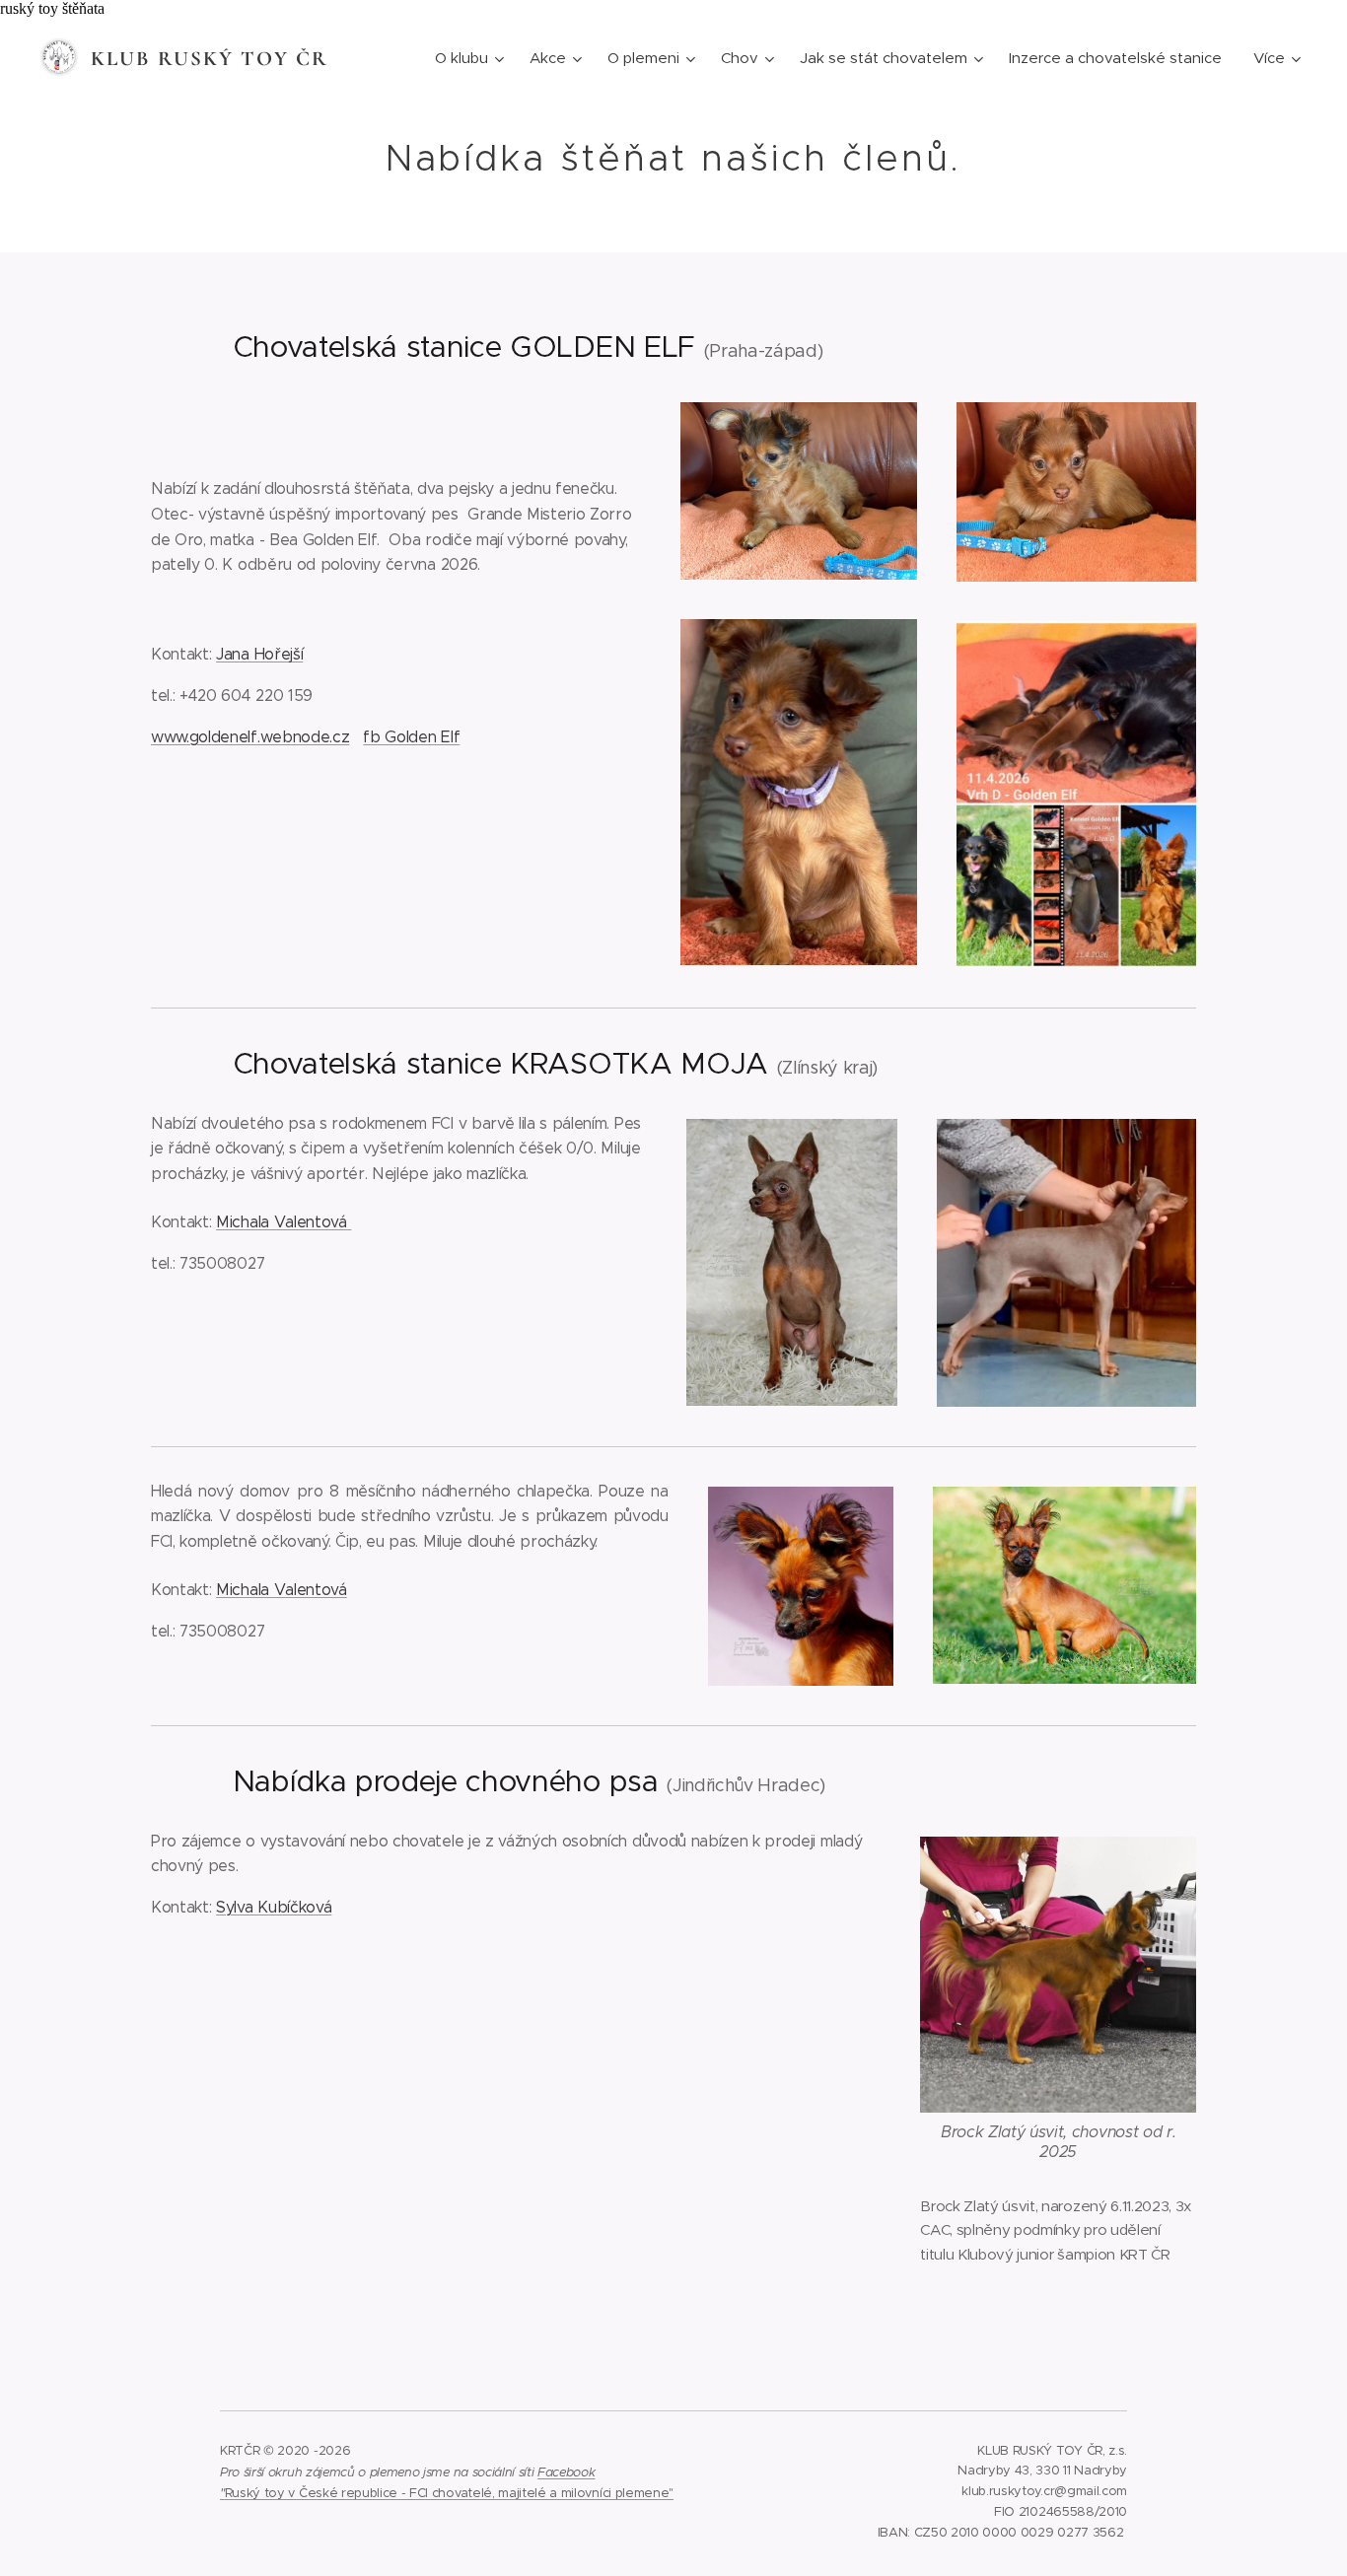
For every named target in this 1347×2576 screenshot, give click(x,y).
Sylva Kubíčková (274, 1907)
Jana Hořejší (259, 654)
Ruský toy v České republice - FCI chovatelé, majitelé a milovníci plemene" (449, 2493)
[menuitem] (472, 58)
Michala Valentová (284, 1222)
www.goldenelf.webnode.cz (250, 737)
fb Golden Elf (411, 737)
